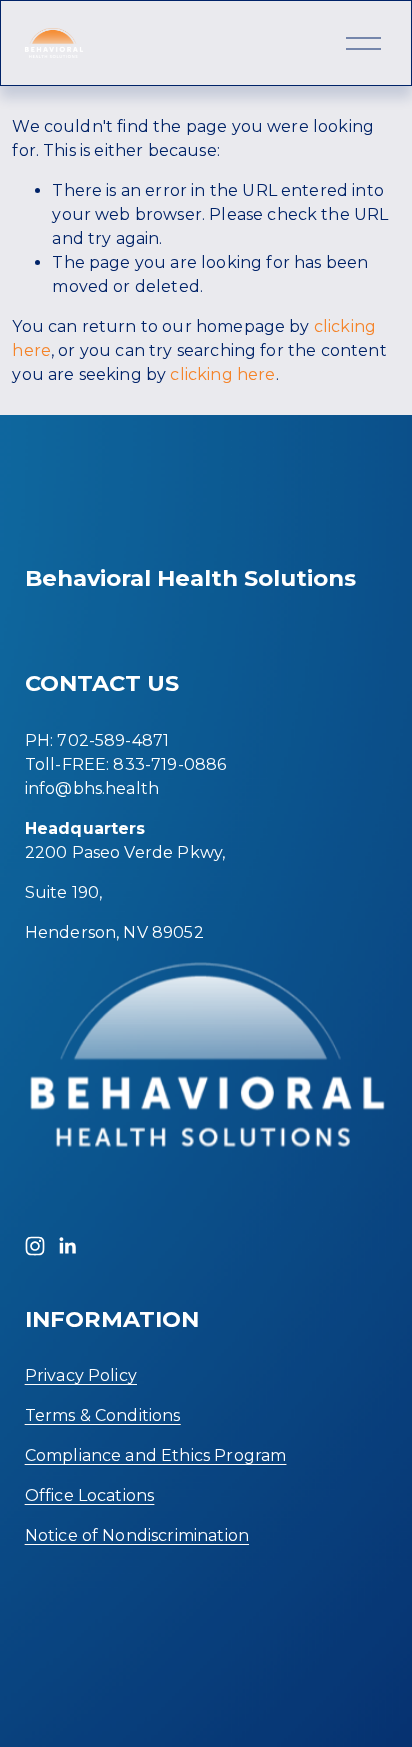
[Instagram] (35, 1246)
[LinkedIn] (67, 1246)
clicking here (222, 374)
